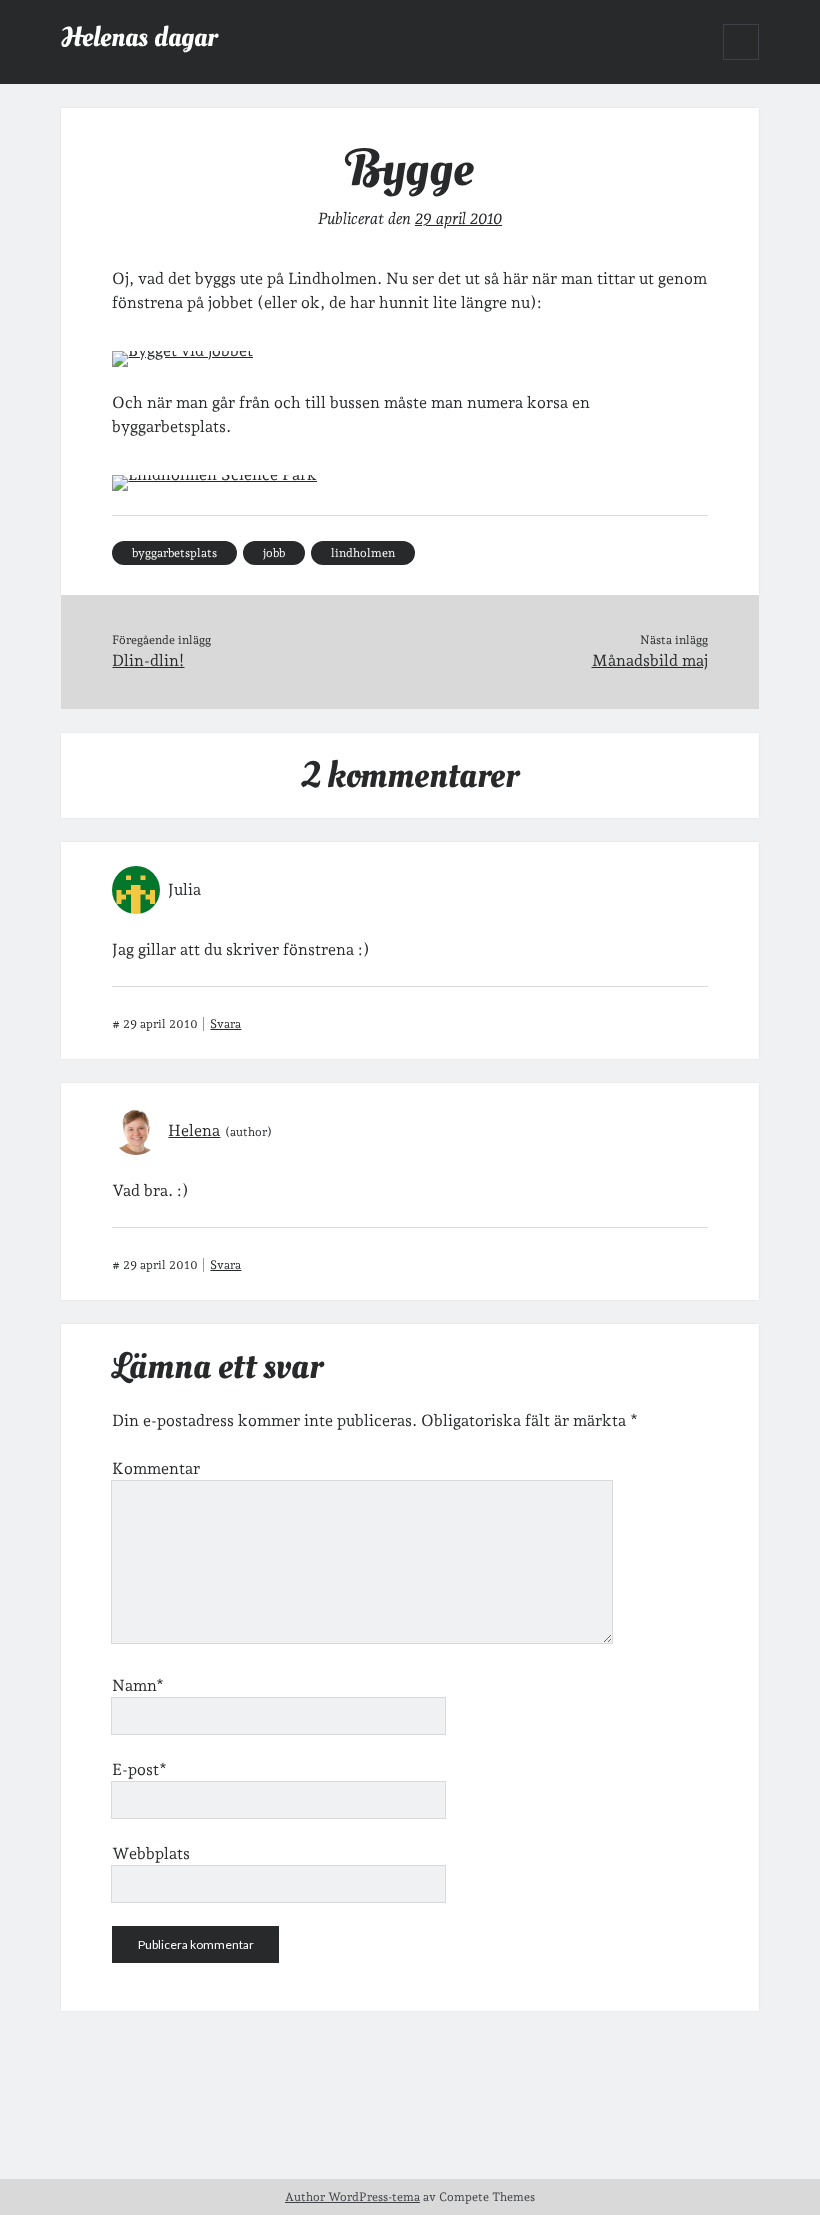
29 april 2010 (458, 218)
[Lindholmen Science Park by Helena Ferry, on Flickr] (214, 474)
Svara (225, 1024)
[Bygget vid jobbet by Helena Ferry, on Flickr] (182, 350)
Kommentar (156, 1468)
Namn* (138, 1685)
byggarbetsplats (174, 553)
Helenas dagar (139, 37)
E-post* (139, 1769)
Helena (194, 1130)
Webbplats (151, 1853)
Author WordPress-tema (352, 2197)
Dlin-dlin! (148, 660)
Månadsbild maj (650, 660)
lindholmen (363, 553)
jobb (274, 553)
